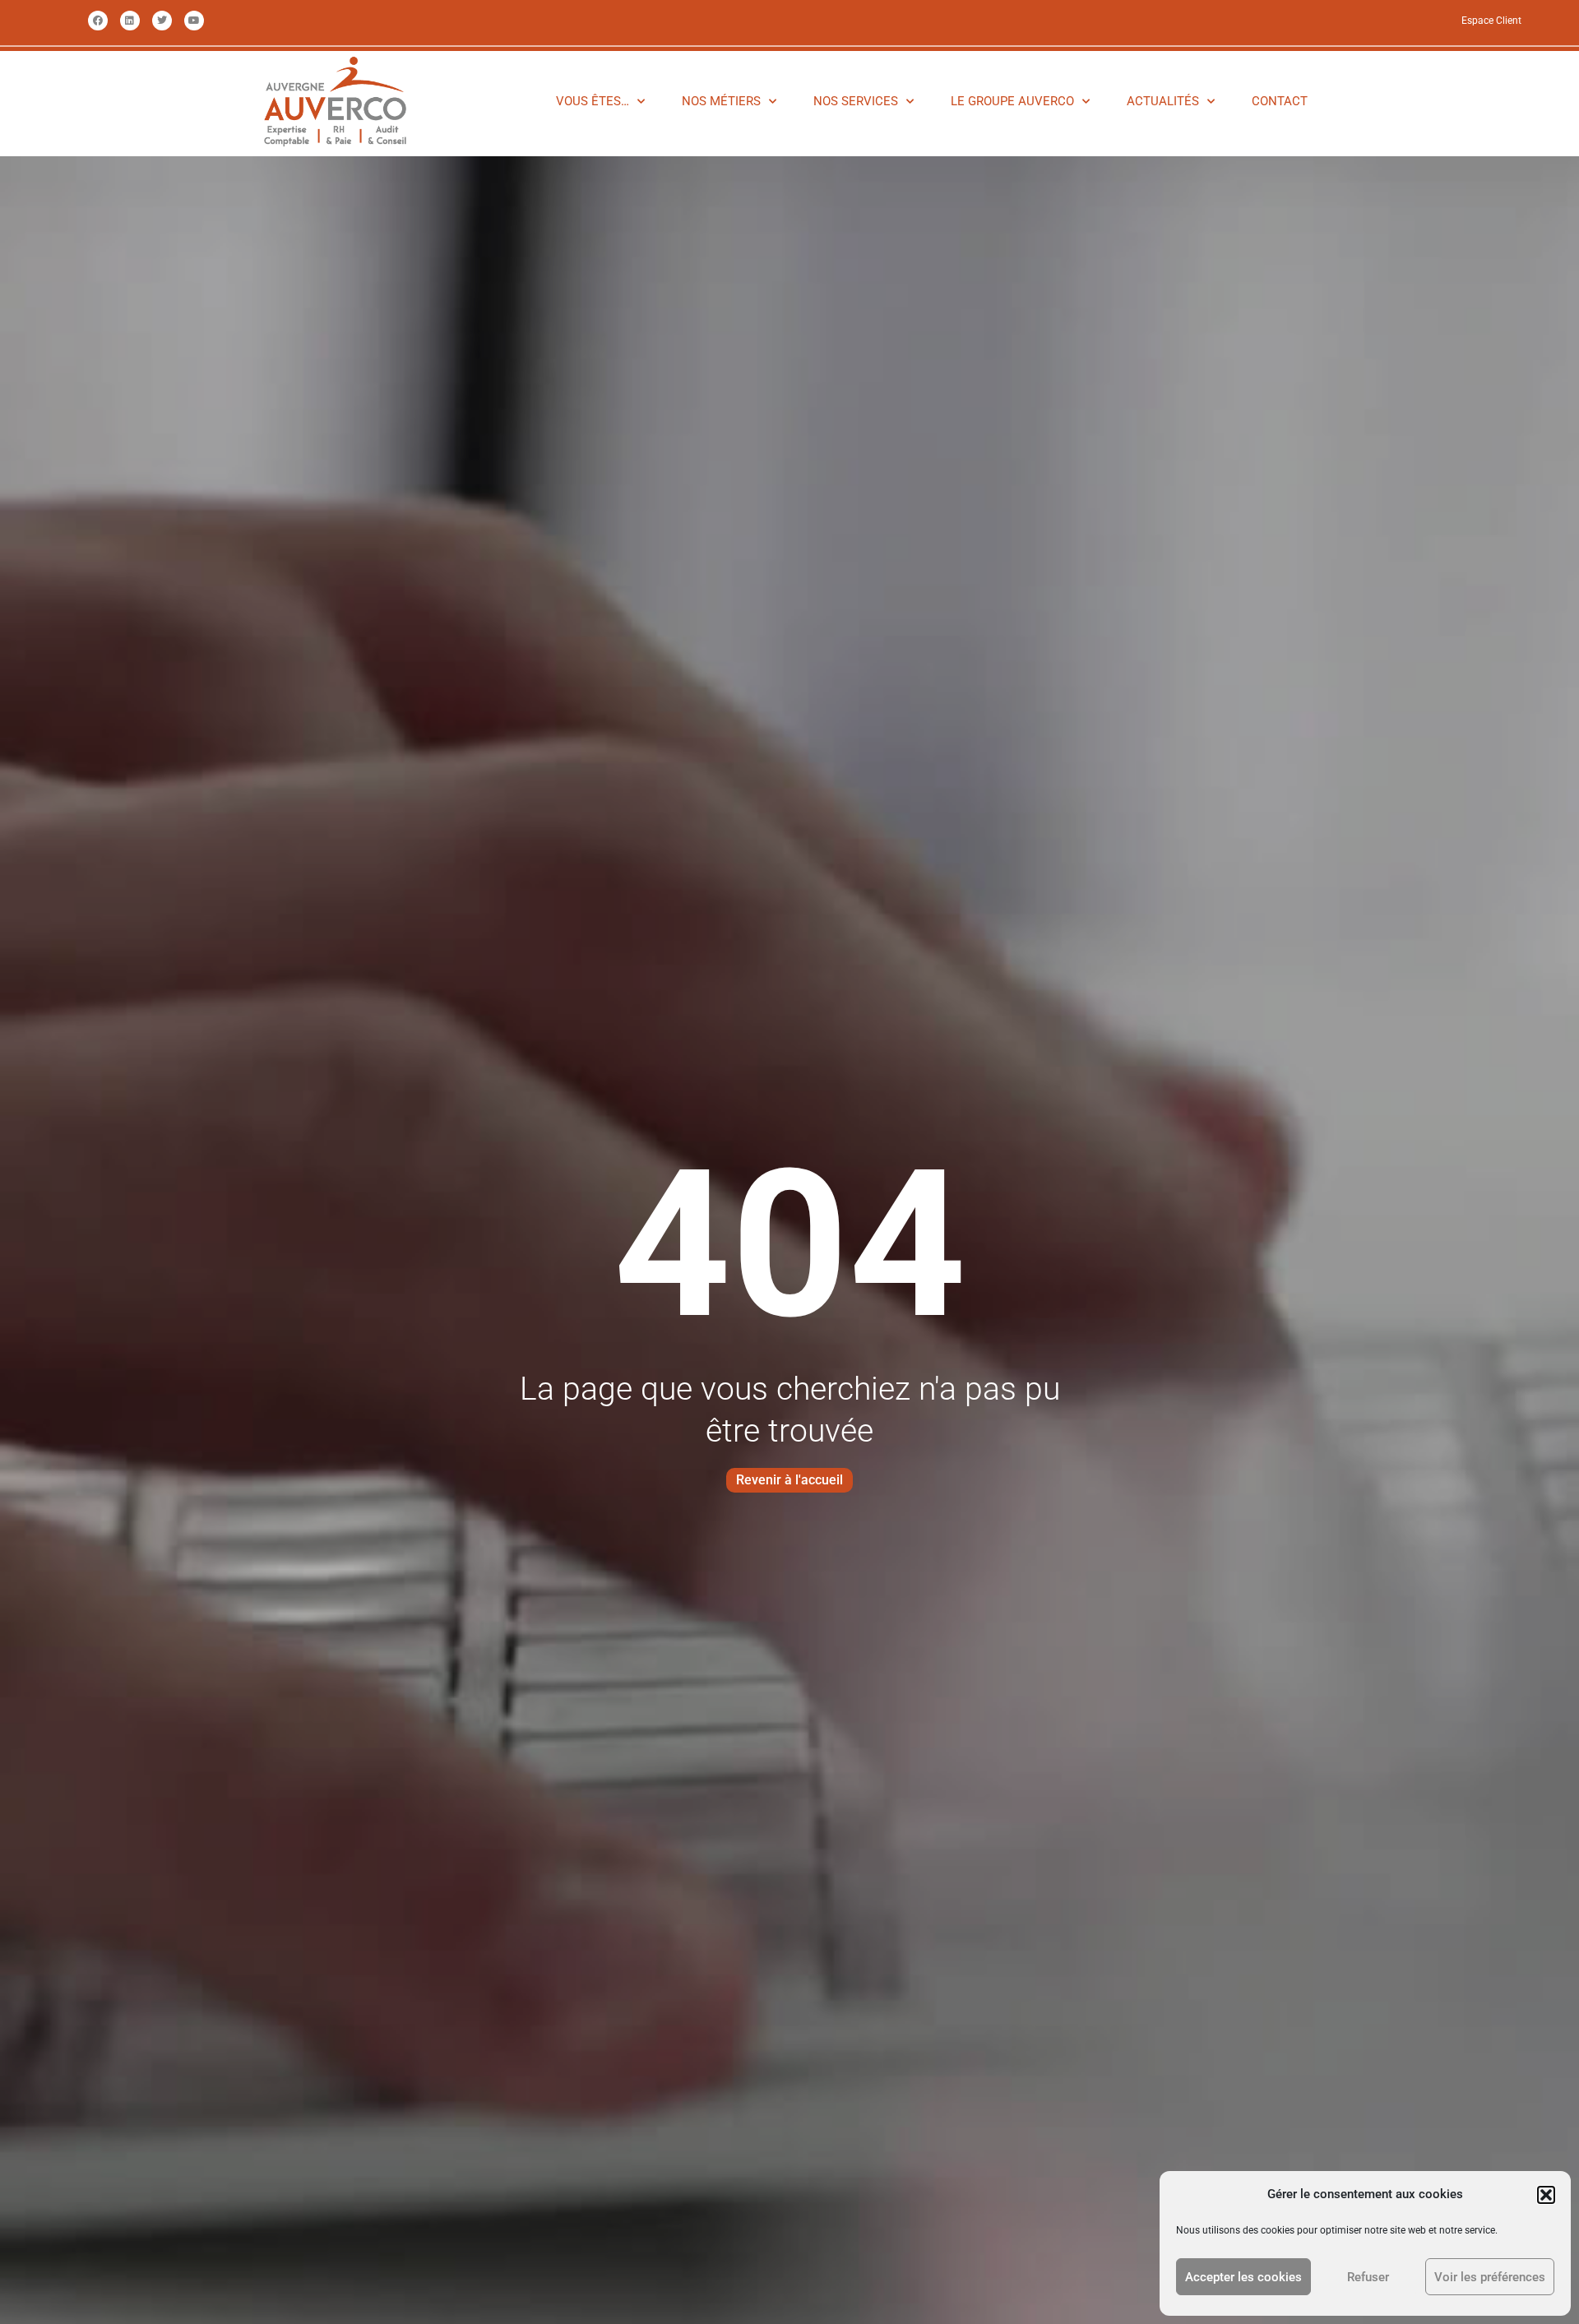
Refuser (1368, 2277)
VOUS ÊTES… (593, 101)
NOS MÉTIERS (721, 101)
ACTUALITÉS (1163, 101)
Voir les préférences (1490, 2277)
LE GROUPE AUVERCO (1012, 101)
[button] (1546, 2195)
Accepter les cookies (1243, 2277)
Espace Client (1491, 21)
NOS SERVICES (856, 101)
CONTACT (1280, 101)
